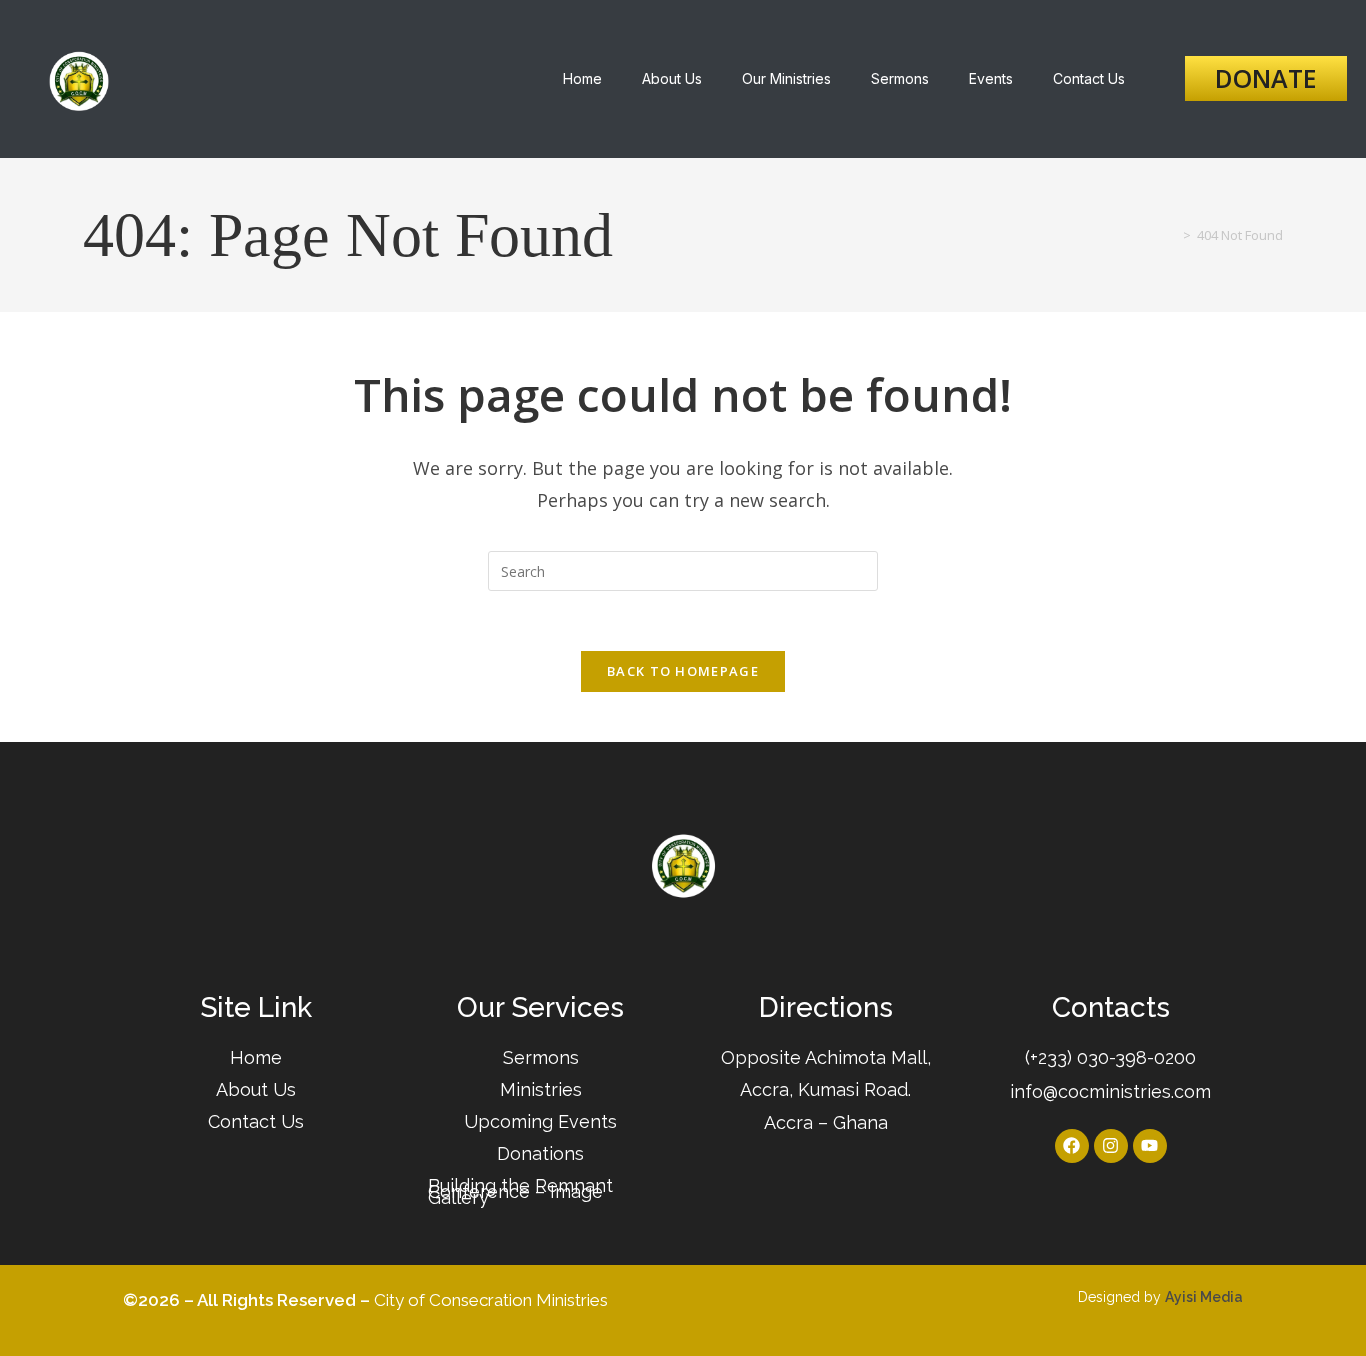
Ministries (541, 1089)
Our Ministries (786, 78)
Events (991, 78)
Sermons (900, 78)
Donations (540, 1153)
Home (582, 78)
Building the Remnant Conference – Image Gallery (520, 1191)
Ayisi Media (1204, 1297)
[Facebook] (1072, 1146)
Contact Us (1089, 78)
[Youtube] (1150, 1146)
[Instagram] (1111, 1146)
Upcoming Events (540, 1121)
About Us (672, 78)
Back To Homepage (683, 671)
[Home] (1172, 235)
